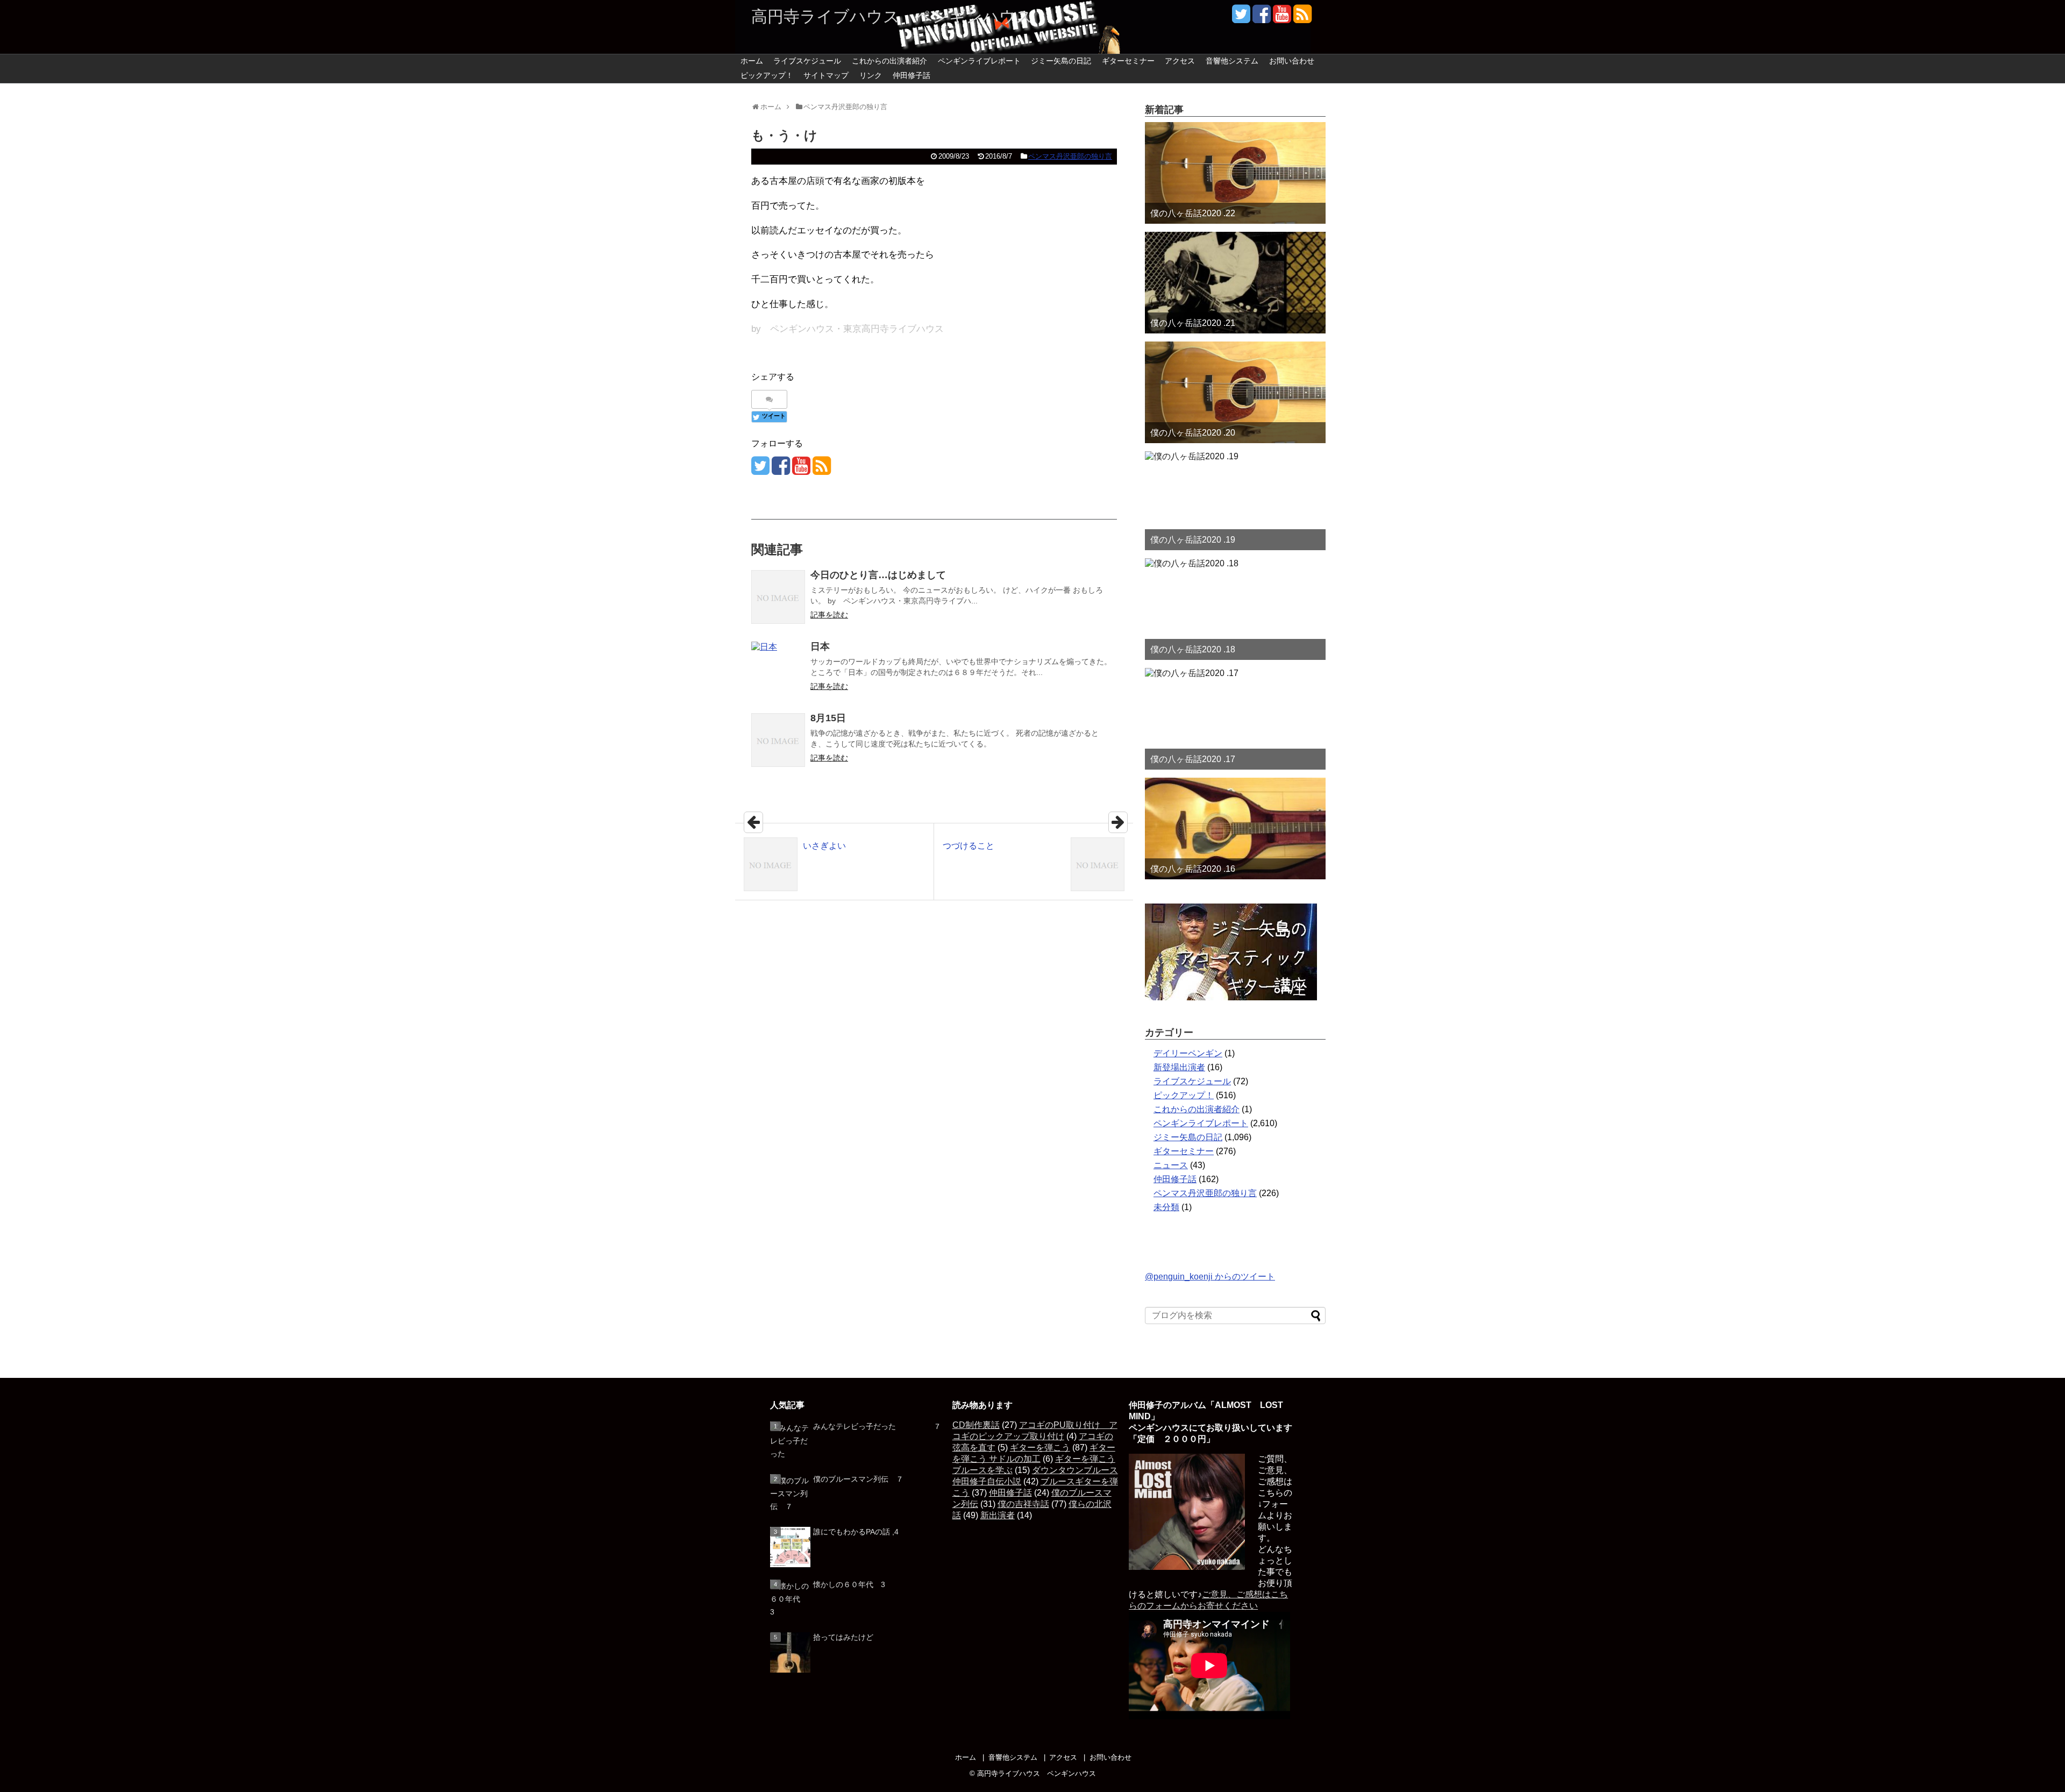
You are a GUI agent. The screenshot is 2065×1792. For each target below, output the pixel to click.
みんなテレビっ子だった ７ (877, 1426)
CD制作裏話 (976, 1425)
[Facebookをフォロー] (1261, 18)
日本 (820, 646)
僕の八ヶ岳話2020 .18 (1193, 649)
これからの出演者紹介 (889, 61)
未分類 (1166, 1207)
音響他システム (1232, 61)
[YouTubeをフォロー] (1282, 18)
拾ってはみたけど (843, 1637)
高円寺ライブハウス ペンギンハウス (892, 16)
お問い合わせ (1292, 61)
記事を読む (829, 615)
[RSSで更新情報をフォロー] (1302, 18)
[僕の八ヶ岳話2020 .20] (1235, 392)
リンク (871, 75)
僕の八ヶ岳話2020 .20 (1193, 433)
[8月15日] (778, 740)
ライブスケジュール (807, 61)
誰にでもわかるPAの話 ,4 (856, 1532)
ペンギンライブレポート (979, 61)
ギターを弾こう (1040, 1448)
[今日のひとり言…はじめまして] (778, 597)
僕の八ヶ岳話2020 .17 (1193, 759)
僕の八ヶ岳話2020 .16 (1193, 869)
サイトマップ (826, 75)
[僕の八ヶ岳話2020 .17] (1235, 719)
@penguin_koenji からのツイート (1210, 1277)
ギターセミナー (1128, 61)
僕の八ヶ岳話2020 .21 (1193, 323)
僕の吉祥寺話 (1023, 1504)
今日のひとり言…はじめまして (878, 575)
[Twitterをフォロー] (1241, 18)
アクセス (1180, 61)
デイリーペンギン (1188, 1053)
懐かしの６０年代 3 (849, 1584)
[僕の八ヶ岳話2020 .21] (1235, 283)
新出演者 (998, 1515)
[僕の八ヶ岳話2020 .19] (1235, 501)
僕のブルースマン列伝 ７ (858, 1479)
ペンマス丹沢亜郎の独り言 (1070, 156)
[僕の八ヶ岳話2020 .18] (1235, 609)
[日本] (778, 669)
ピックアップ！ (767, 75)
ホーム (752, 61)
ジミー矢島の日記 (1061, 61)
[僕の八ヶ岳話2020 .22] (1235, 173)
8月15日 (828, 718)
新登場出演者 (1179, 1067)
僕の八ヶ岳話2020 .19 (1193, 540)
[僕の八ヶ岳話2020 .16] (1235, 829)
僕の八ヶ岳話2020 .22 (1193, 213)
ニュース (1171, 1165)
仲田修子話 (912, 75)
